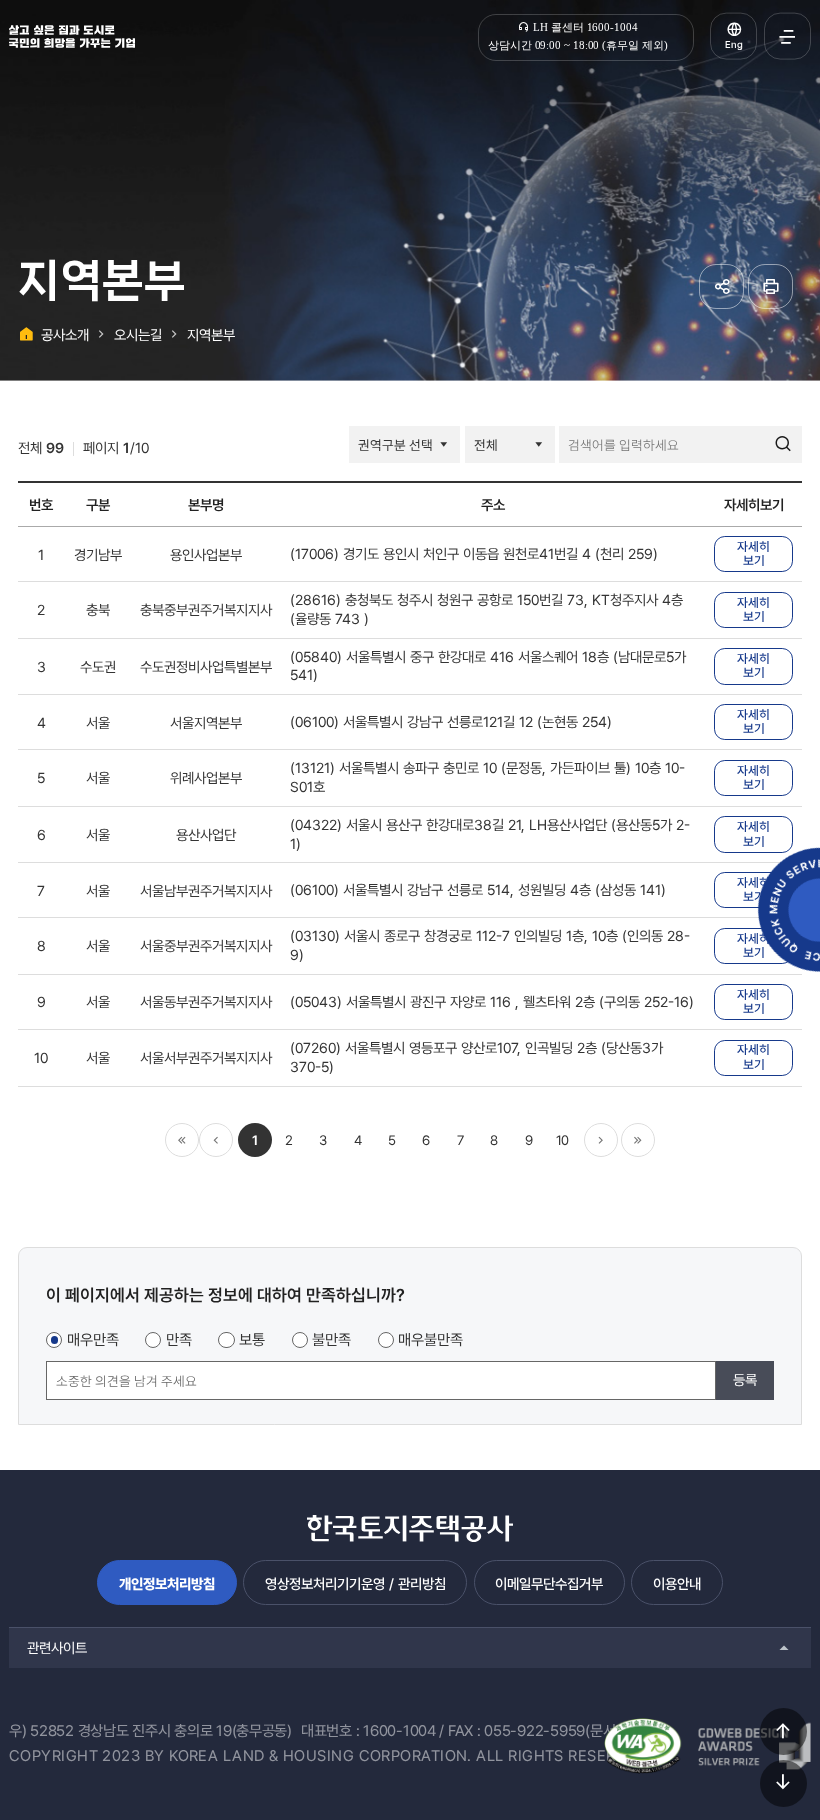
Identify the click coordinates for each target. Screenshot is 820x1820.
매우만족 (93, 1340)
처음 (182, 1140)
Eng (734, 44)
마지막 (638, 1140)
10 (562, 1140)
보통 (252, 1340)
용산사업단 (206, 834)
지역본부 (211, 334)
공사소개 (65, 334)
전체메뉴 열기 (787, 36)
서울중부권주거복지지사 (206, 945)
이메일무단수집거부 (549, 1583)
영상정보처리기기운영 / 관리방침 (355, 1583)
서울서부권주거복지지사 (206, 1057)
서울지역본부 (206, 722)
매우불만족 (430, 1340)
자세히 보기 (753, 553)
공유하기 (721, 286)
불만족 (331, 1340)
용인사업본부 (206, 554)
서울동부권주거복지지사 (206, 1001)
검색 (783, 445)
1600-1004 (399, 1731)
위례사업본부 (206, 777)
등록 (745, 1379)
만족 (179, 1340)
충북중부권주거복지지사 (206, 609)
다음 (601, 1140)
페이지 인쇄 (770, 286)
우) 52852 (41, 1731)
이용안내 (677, 1583)
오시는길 (138, 334)
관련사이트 (57, 1647)
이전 (216, 1140)
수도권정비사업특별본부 (206, 666)
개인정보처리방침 (167, 1583)
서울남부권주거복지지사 (206, 890)
